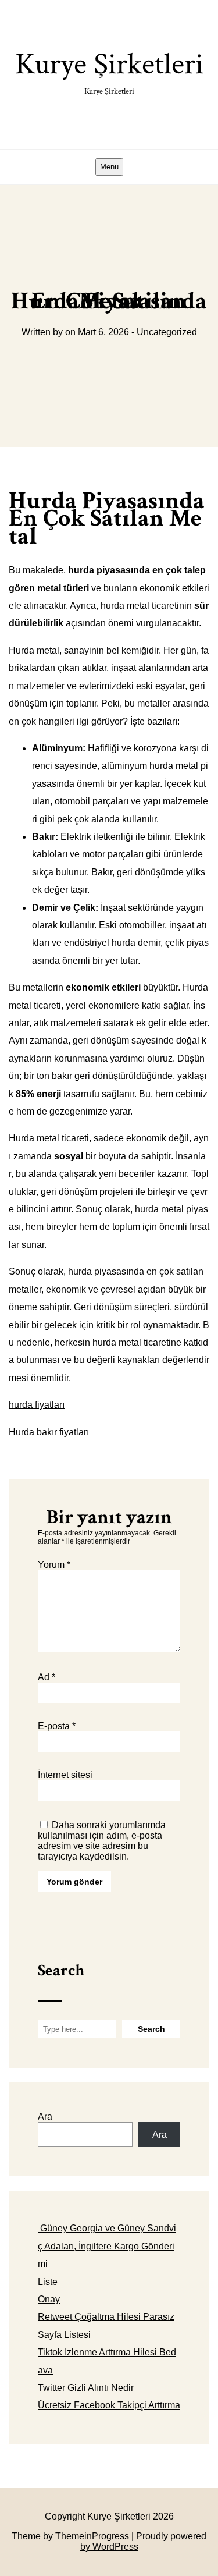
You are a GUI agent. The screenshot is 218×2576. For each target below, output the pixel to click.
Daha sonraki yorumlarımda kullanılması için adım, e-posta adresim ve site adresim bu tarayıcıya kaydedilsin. (102, 1841)
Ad (47, 1677)
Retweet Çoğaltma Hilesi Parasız (106, 2317)
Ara (45, 2116)
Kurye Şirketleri (109, 71)
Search (61, 1970)
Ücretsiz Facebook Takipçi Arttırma (109, 2405)
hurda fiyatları (37, 1405)
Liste (48, 2282)
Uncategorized (167, 332)
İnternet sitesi (65, 1775)
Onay (49, 2299)
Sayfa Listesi (64, 2335)
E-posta (57, 1726)
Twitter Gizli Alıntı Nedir (86, 2388)
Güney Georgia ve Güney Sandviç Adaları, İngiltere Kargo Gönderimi (107, 2246)
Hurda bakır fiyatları (49, 1432)
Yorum (54, 1565)
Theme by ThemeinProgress (70, 2536)
